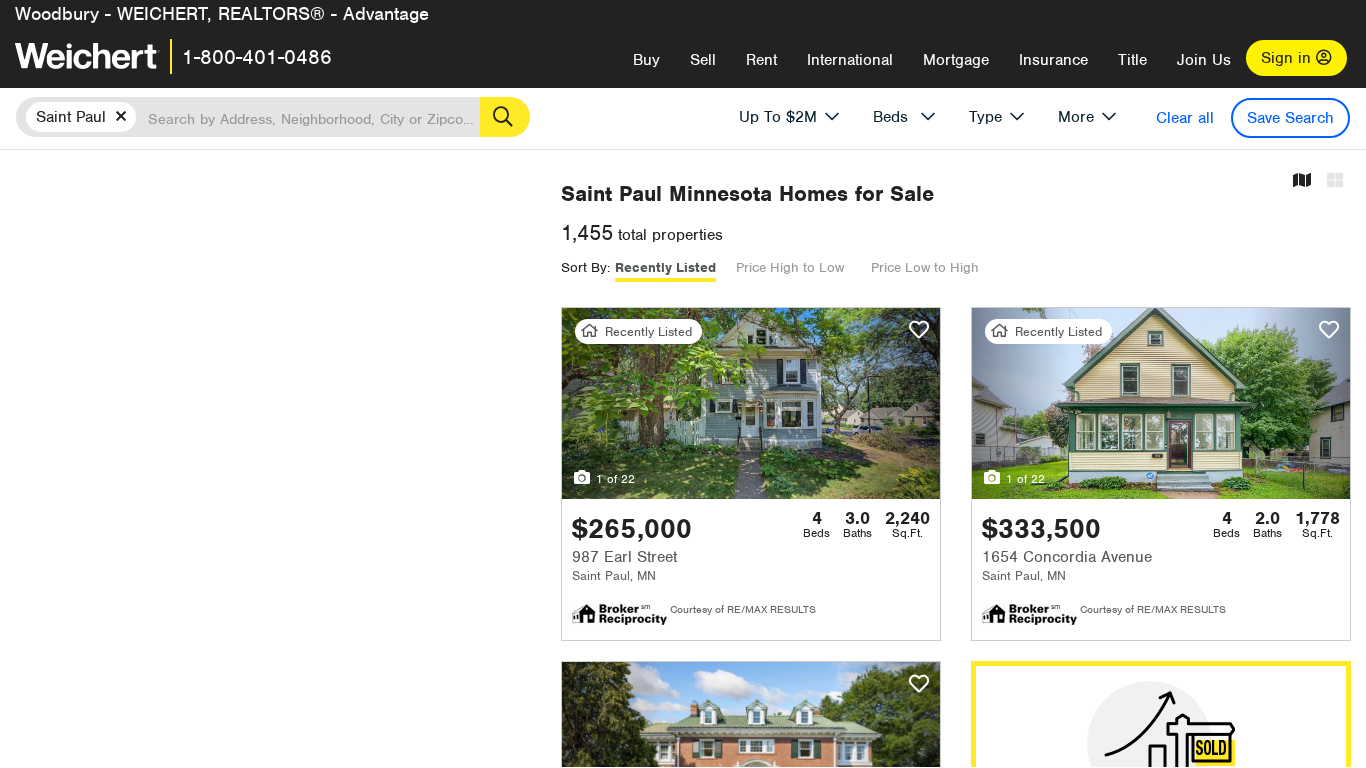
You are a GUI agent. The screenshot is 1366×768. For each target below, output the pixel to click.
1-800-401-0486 (257, 57)
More (1076, 117)
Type (985, 117)
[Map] (1302, 181)
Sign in (1288, 58)
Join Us (1204, 60)
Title (1132, 60)
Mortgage (956, 60)
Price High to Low (790, 267)
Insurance (1053, 60)
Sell (703, 60)
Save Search (1290, 118)
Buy (646, 60)
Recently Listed (665, 267)
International (850, 60)
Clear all (1185, 118)
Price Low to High (925, 267)
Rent (761, 60)
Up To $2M (778, 117)
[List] (1335, 181)
